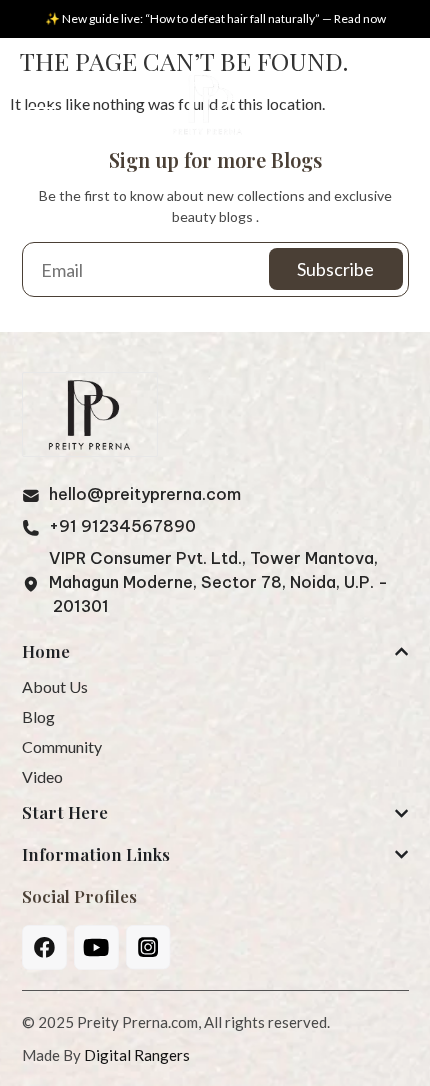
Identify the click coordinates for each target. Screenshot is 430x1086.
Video (42, 776)
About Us (55, 686)
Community (62, 746)
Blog (38, 716)
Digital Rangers (137, 1055)
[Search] (381, 108)
